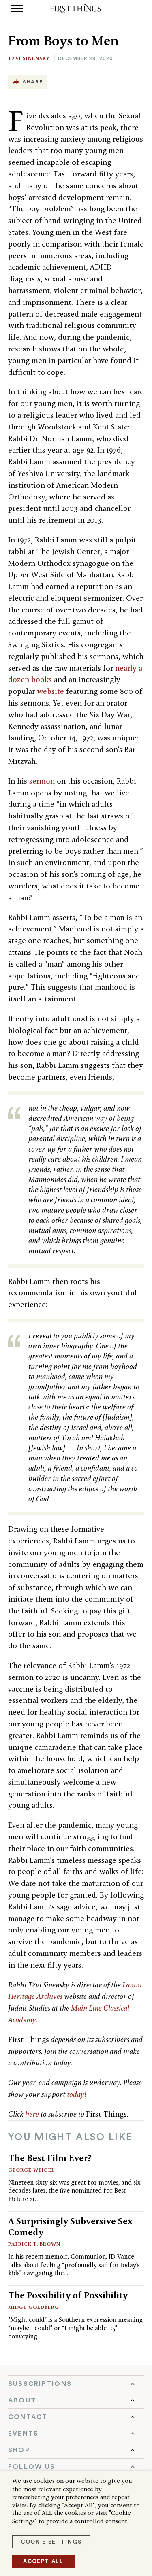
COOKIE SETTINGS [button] (51, 2542)
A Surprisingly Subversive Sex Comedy (70, 2226)
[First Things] (76, 9)
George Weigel (31, 2170)
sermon (42, 781)
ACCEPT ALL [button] (43, 2561)
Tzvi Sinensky (29, 58)
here (32, 2114)
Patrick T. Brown (34, 2244)
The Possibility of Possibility (68, 2295)
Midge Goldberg (34, 2307)
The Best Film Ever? (50, 2158)
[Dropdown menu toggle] (76, 2384)
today (76, 2094)
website (51, 691)
